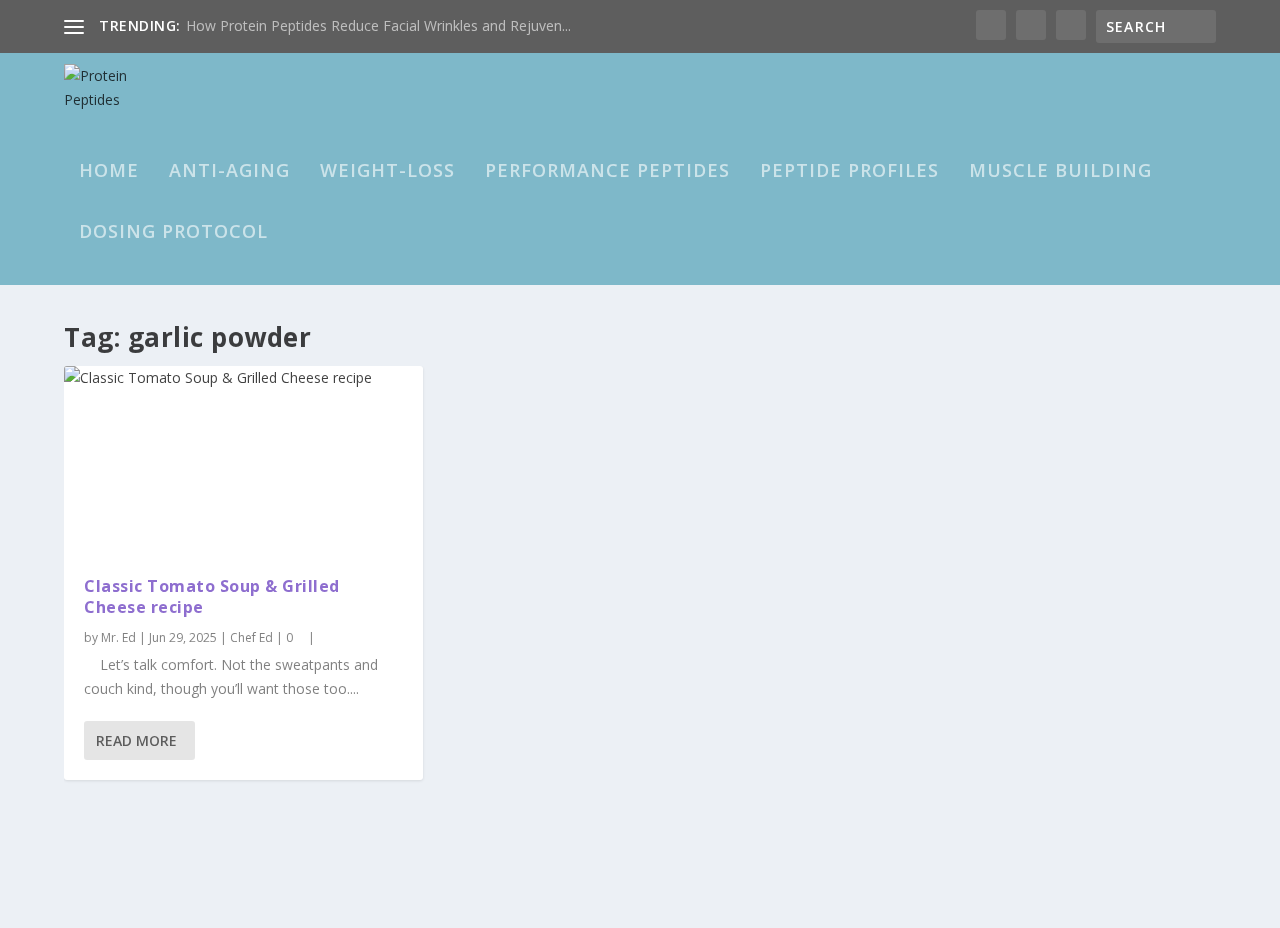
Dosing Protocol (173, 233)
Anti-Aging (229, 172)
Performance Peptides (607, 172)
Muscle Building (1060, 172)
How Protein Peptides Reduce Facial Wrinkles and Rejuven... (378, 25)
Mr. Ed (118, 637)
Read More (136, 740)
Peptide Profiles (849, 172)
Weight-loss (387, 172)
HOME (109, 172)
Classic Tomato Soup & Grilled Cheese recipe (212, 596)
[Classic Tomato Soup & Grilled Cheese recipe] (243, 461)
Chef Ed (251, 637)
